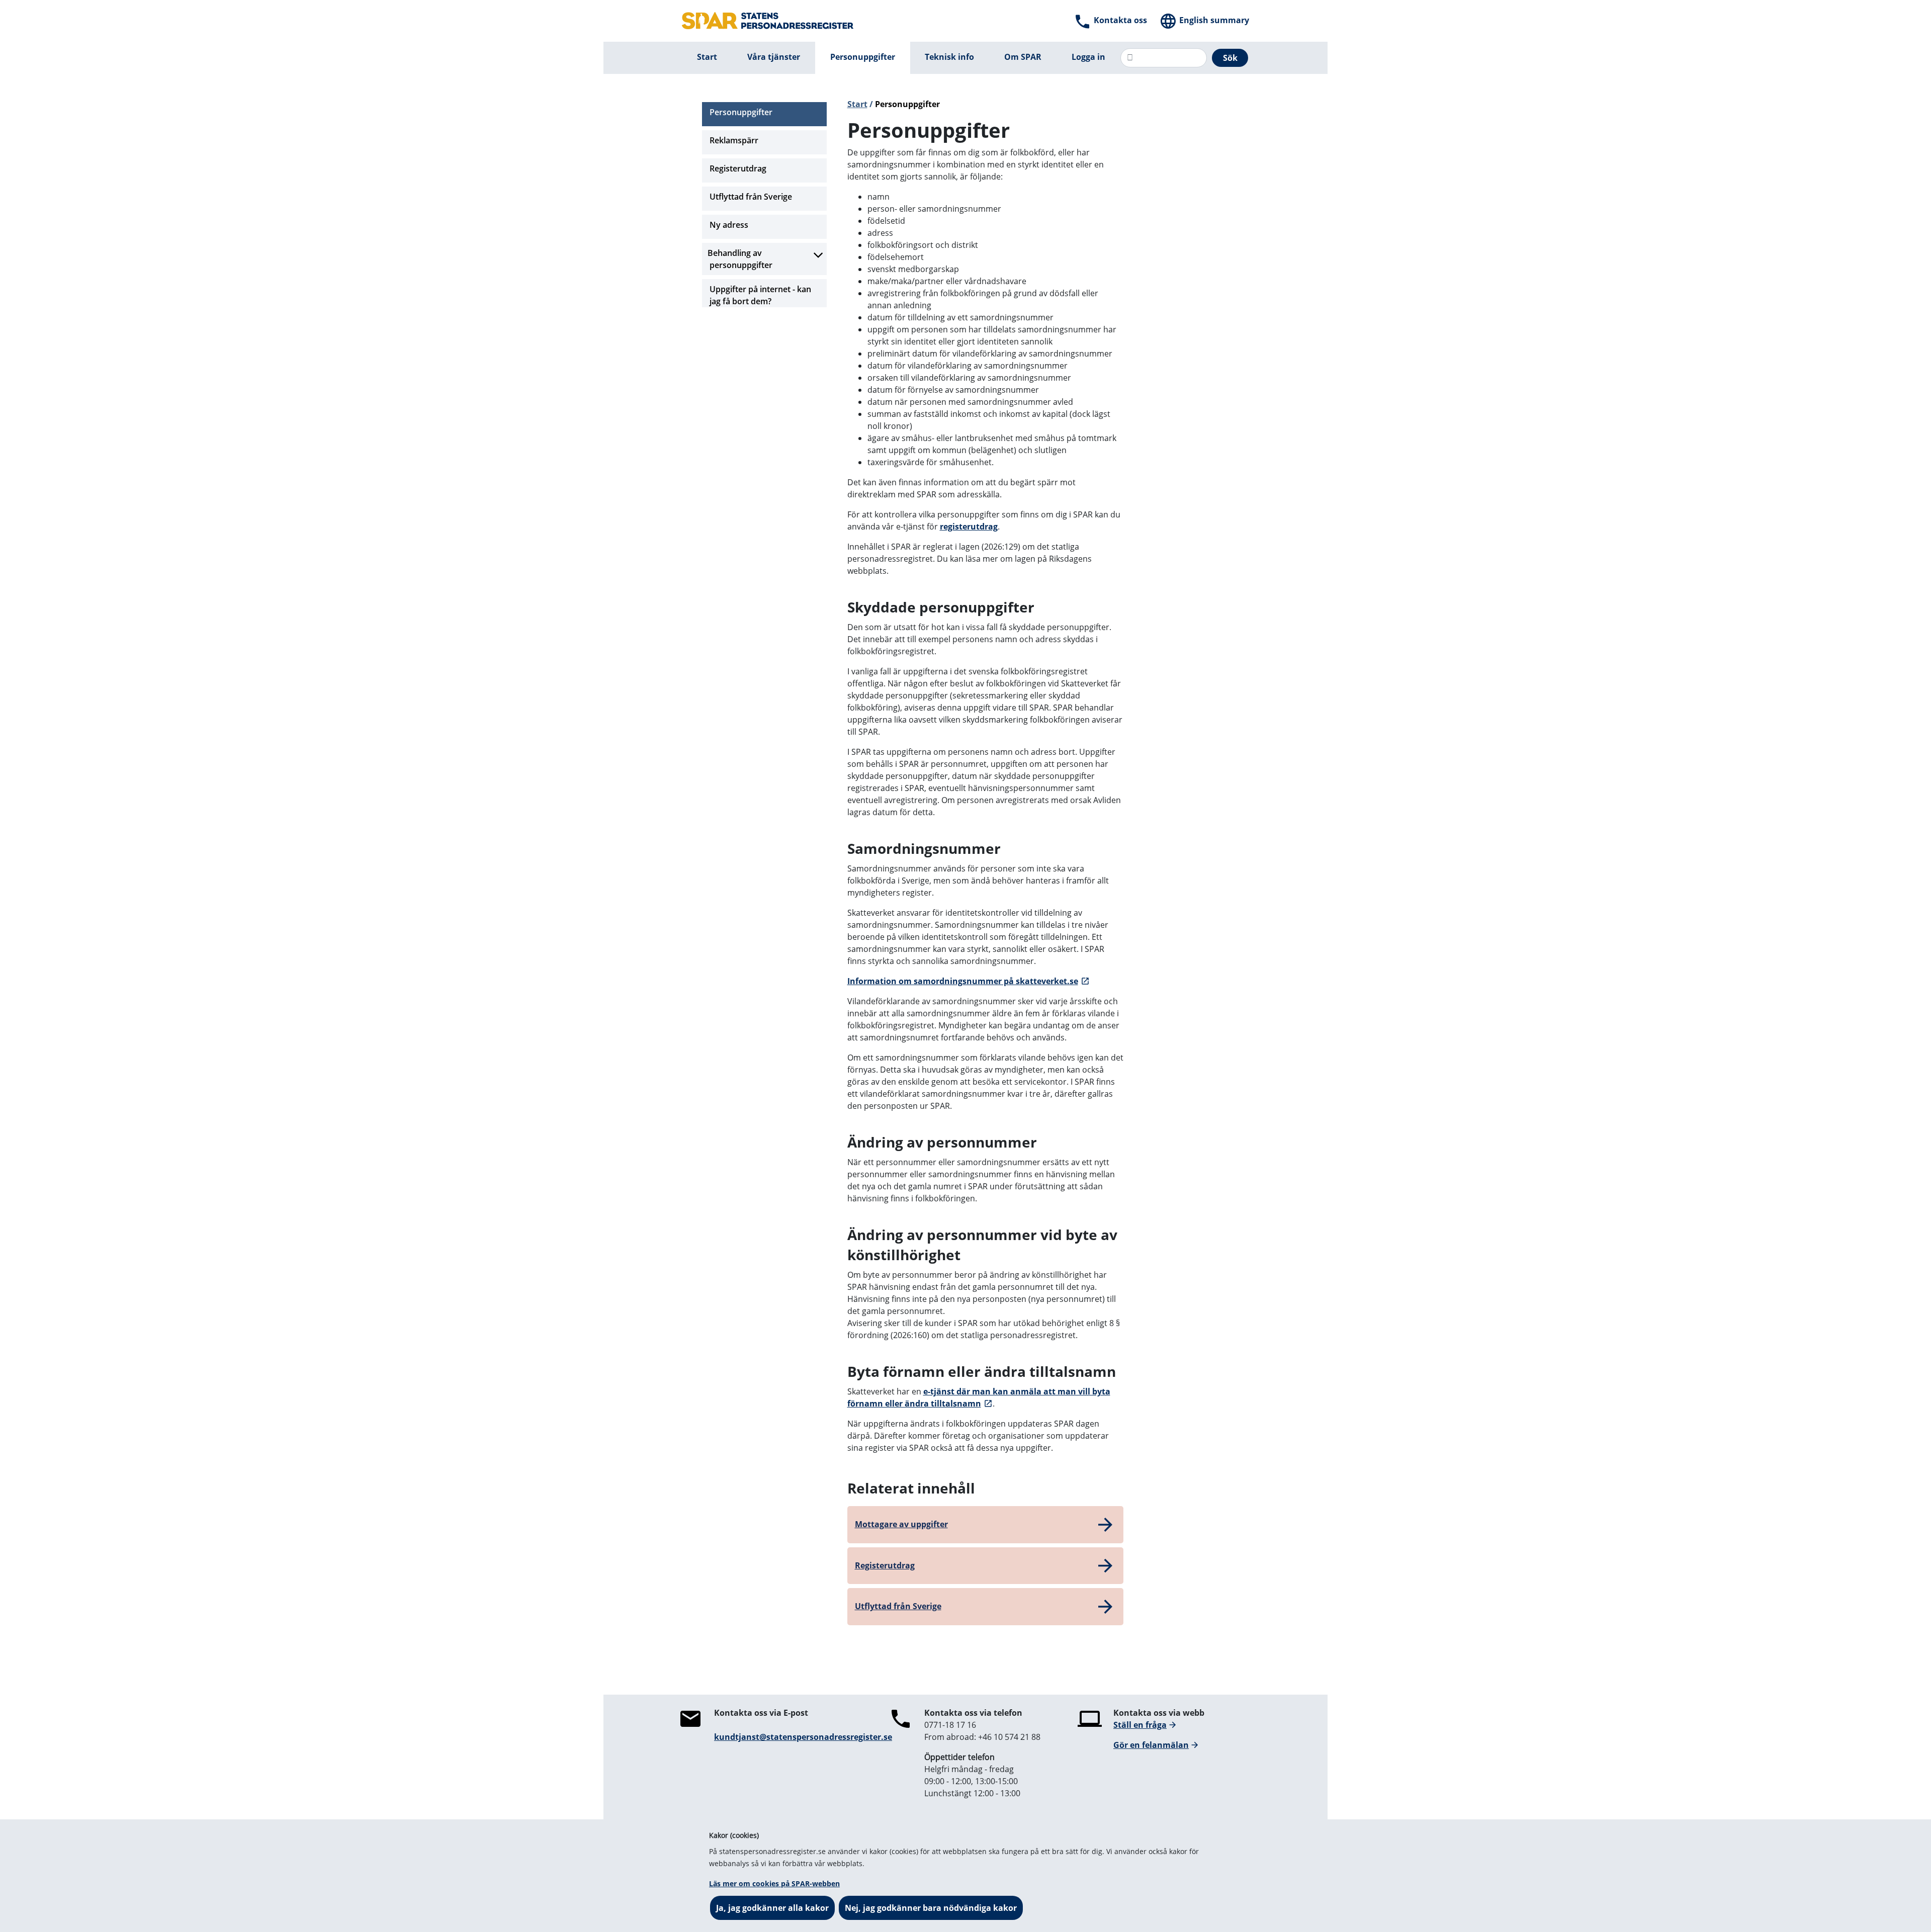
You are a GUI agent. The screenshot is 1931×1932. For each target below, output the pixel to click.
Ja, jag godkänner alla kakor (772, 1908)
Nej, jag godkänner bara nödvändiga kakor (931, 1908)
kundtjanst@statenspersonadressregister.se (803, 1737)
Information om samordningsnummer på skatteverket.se (963, 981)
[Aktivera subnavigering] (818, 255)
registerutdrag (969, 526)
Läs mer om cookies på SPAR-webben (774, 1883)
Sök (1230, 58)
